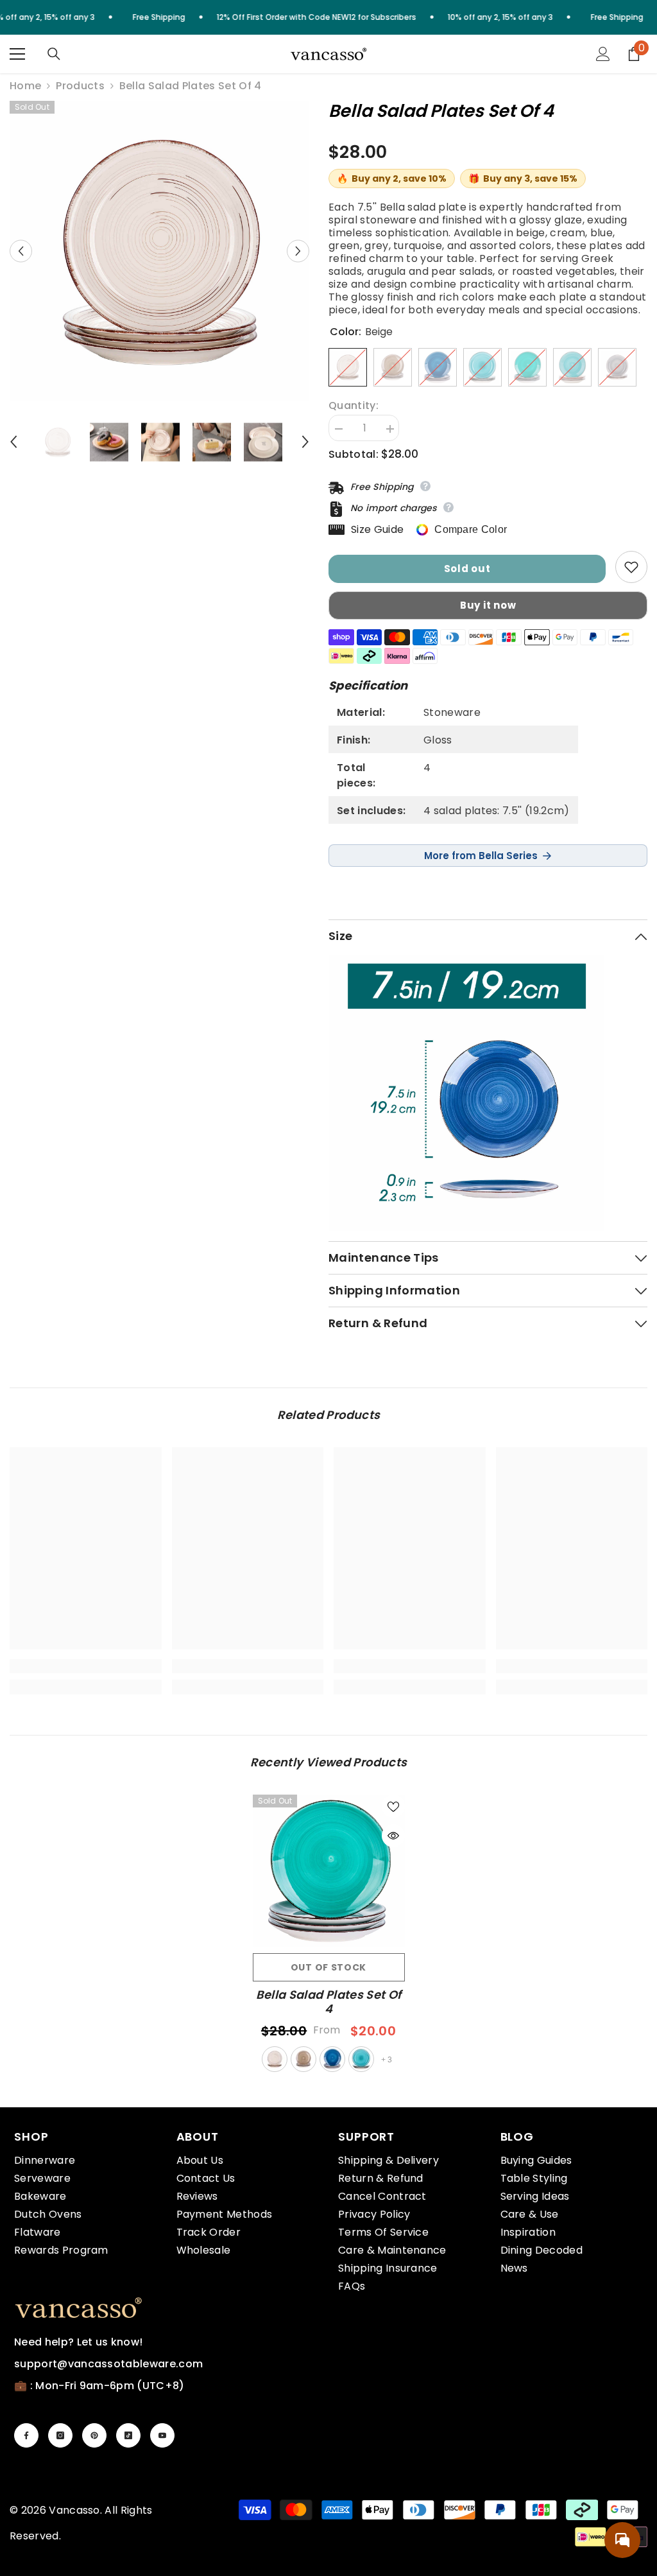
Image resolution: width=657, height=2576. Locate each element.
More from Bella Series (481, 856)
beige (275, 2059)
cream (303, 2059)
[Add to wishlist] (631, 567)
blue (332, 2059)
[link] (86, 1666)
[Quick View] (393, 1836)
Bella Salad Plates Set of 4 (329, 2002)
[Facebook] (26, 2435)
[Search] (54, 54)
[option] (159, 251)
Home (25, 86)
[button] (21, 251)
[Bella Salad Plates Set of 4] (329, 1871)
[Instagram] (60, 2435)
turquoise (361, 2059)
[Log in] (603, 54)
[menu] (17, 54)
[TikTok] (128, 2435)
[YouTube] (162, 2435)
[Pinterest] (94, 2435)
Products (80, 86)
